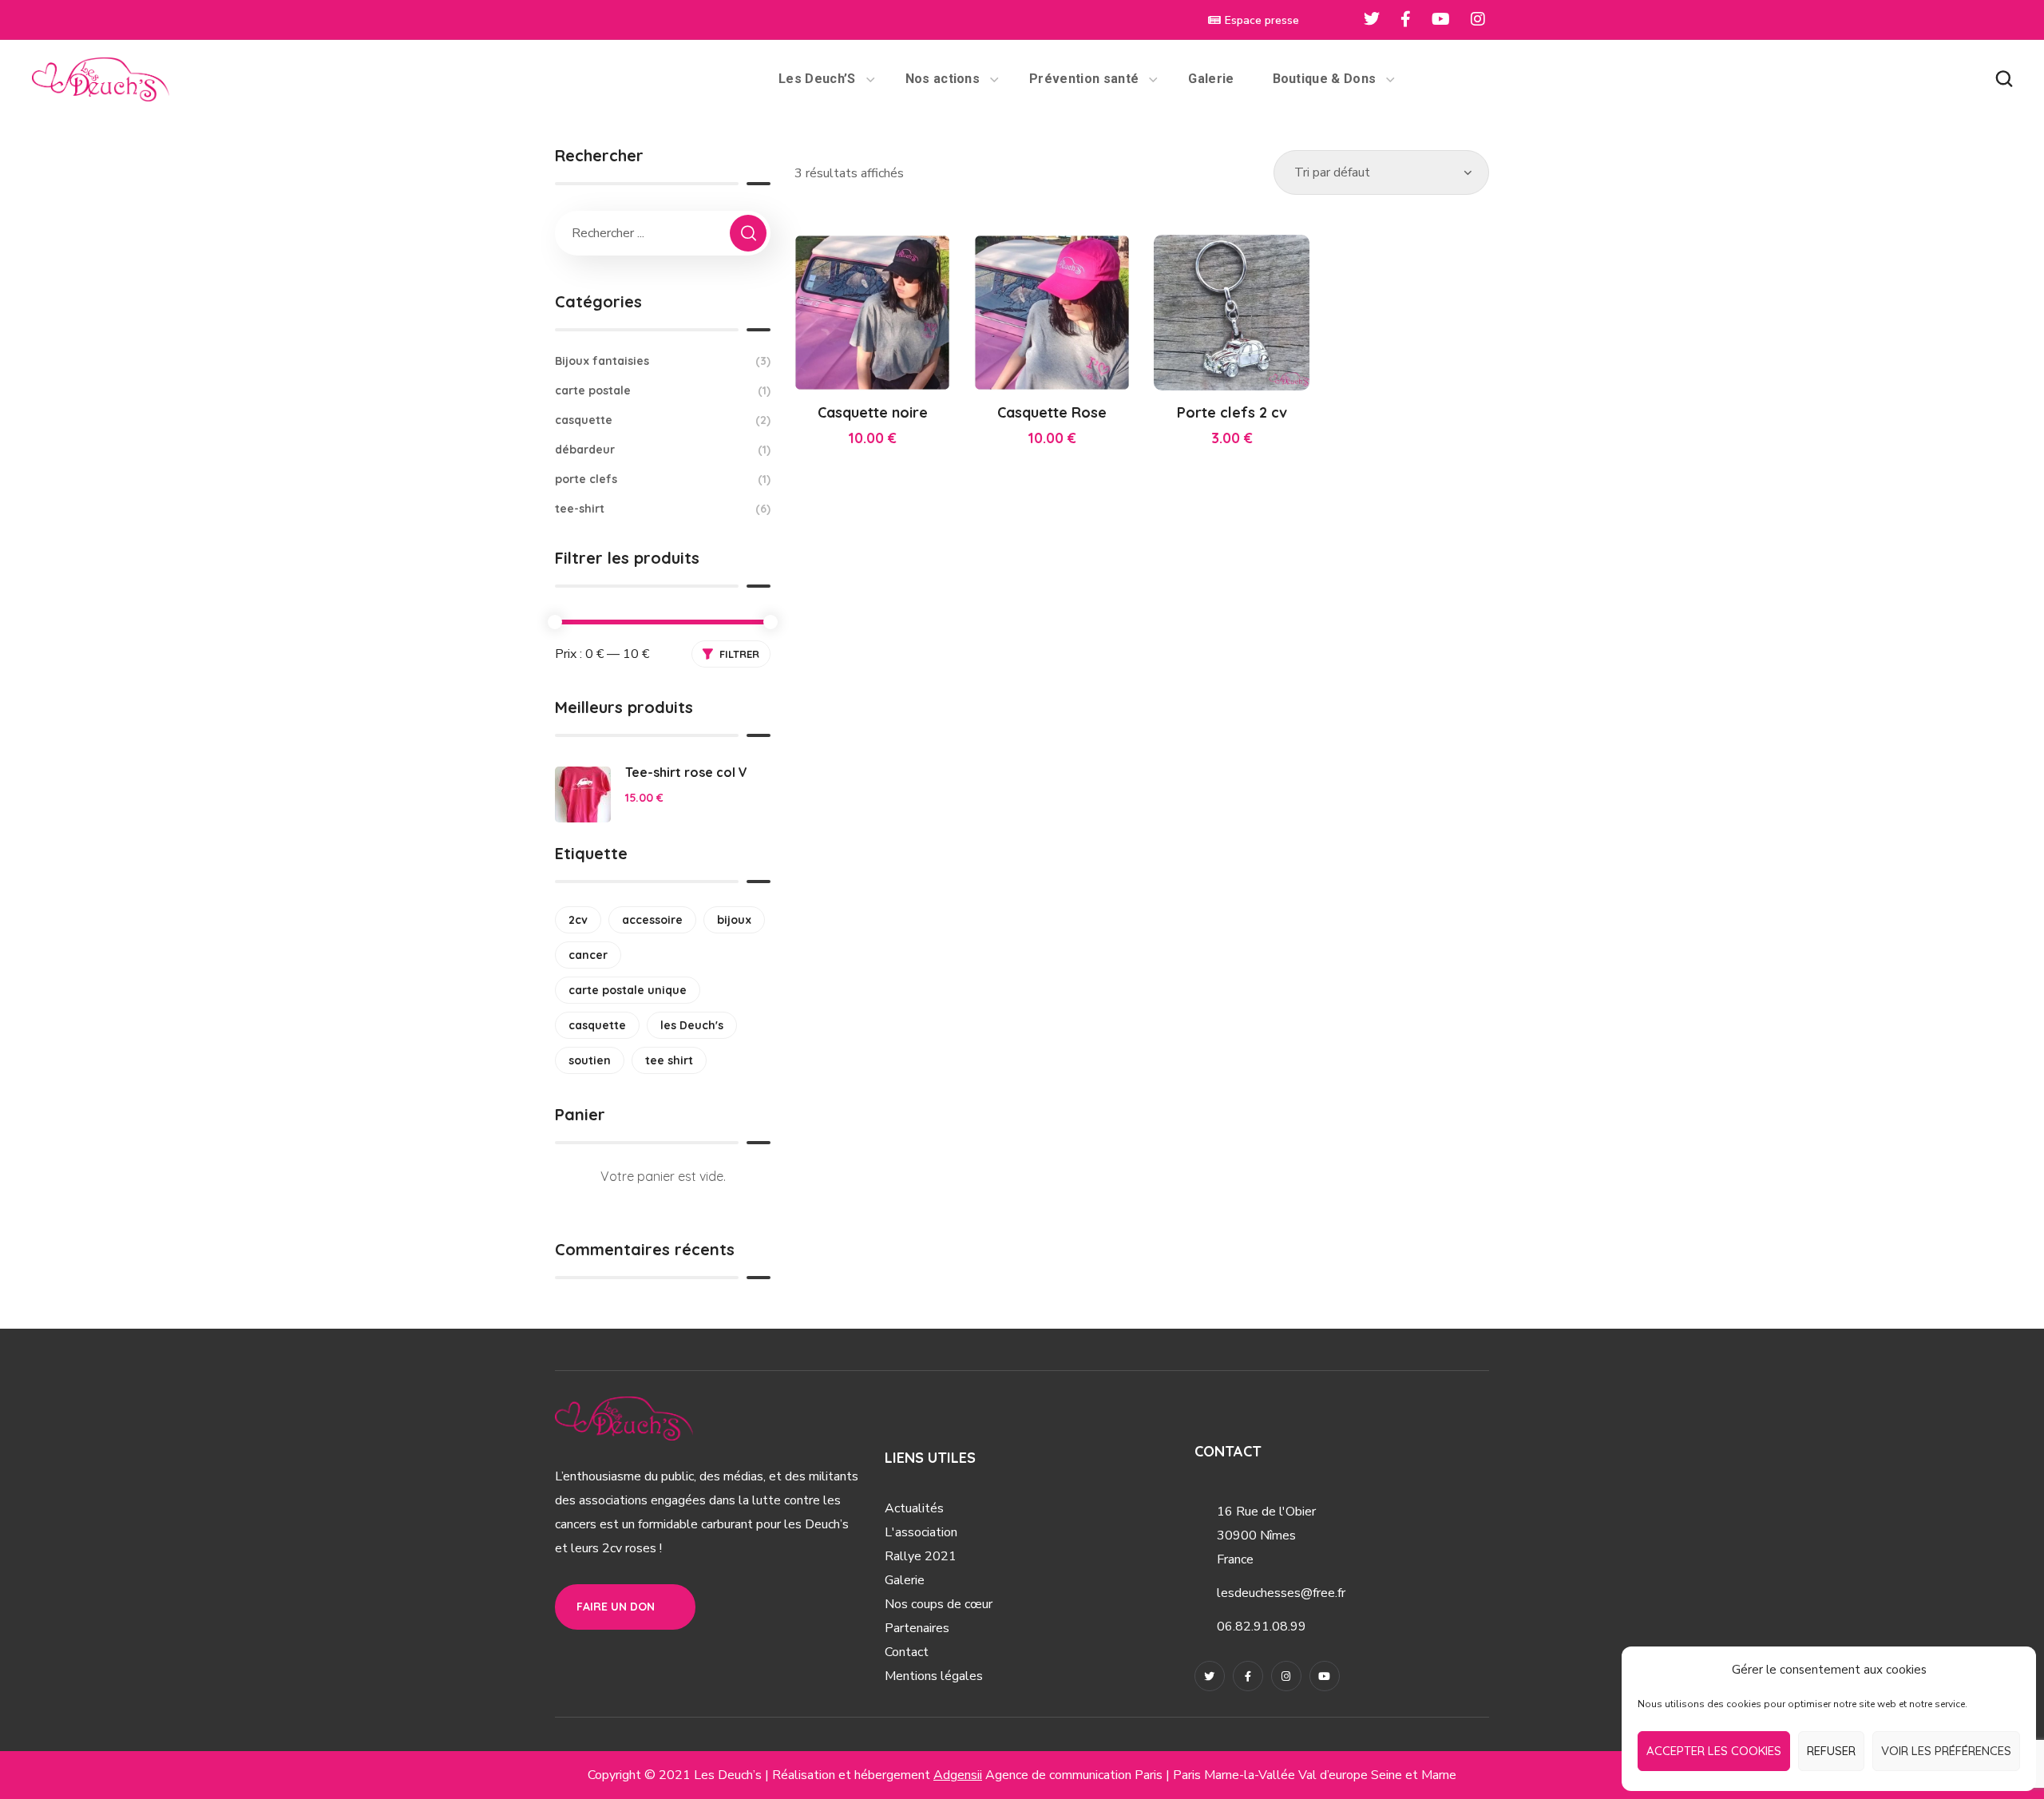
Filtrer (739, 654)
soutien (590, 1060)
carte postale (663, 390)
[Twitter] (1210, 1676)
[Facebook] (1248, 1676)
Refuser (1831, 1751)
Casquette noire (873, 412)
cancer (588, 955)
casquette (663, 420)
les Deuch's (692, 1025)
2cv (578, 920)
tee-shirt (663, 509)
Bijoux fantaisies (663, 361)
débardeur (663, 450)
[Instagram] (1286, 1676)
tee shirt (669, 1060)
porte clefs (663, 479)
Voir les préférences (1946, 1751)
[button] (2004, 79)
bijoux (734, 920)
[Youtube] (1325, 1676)
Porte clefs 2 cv (1232, 412)
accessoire (652, 920)
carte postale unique (628, 990)
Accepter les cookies (1714, 1751)
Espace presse (1262, 20)
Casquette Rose (1052, 412)
